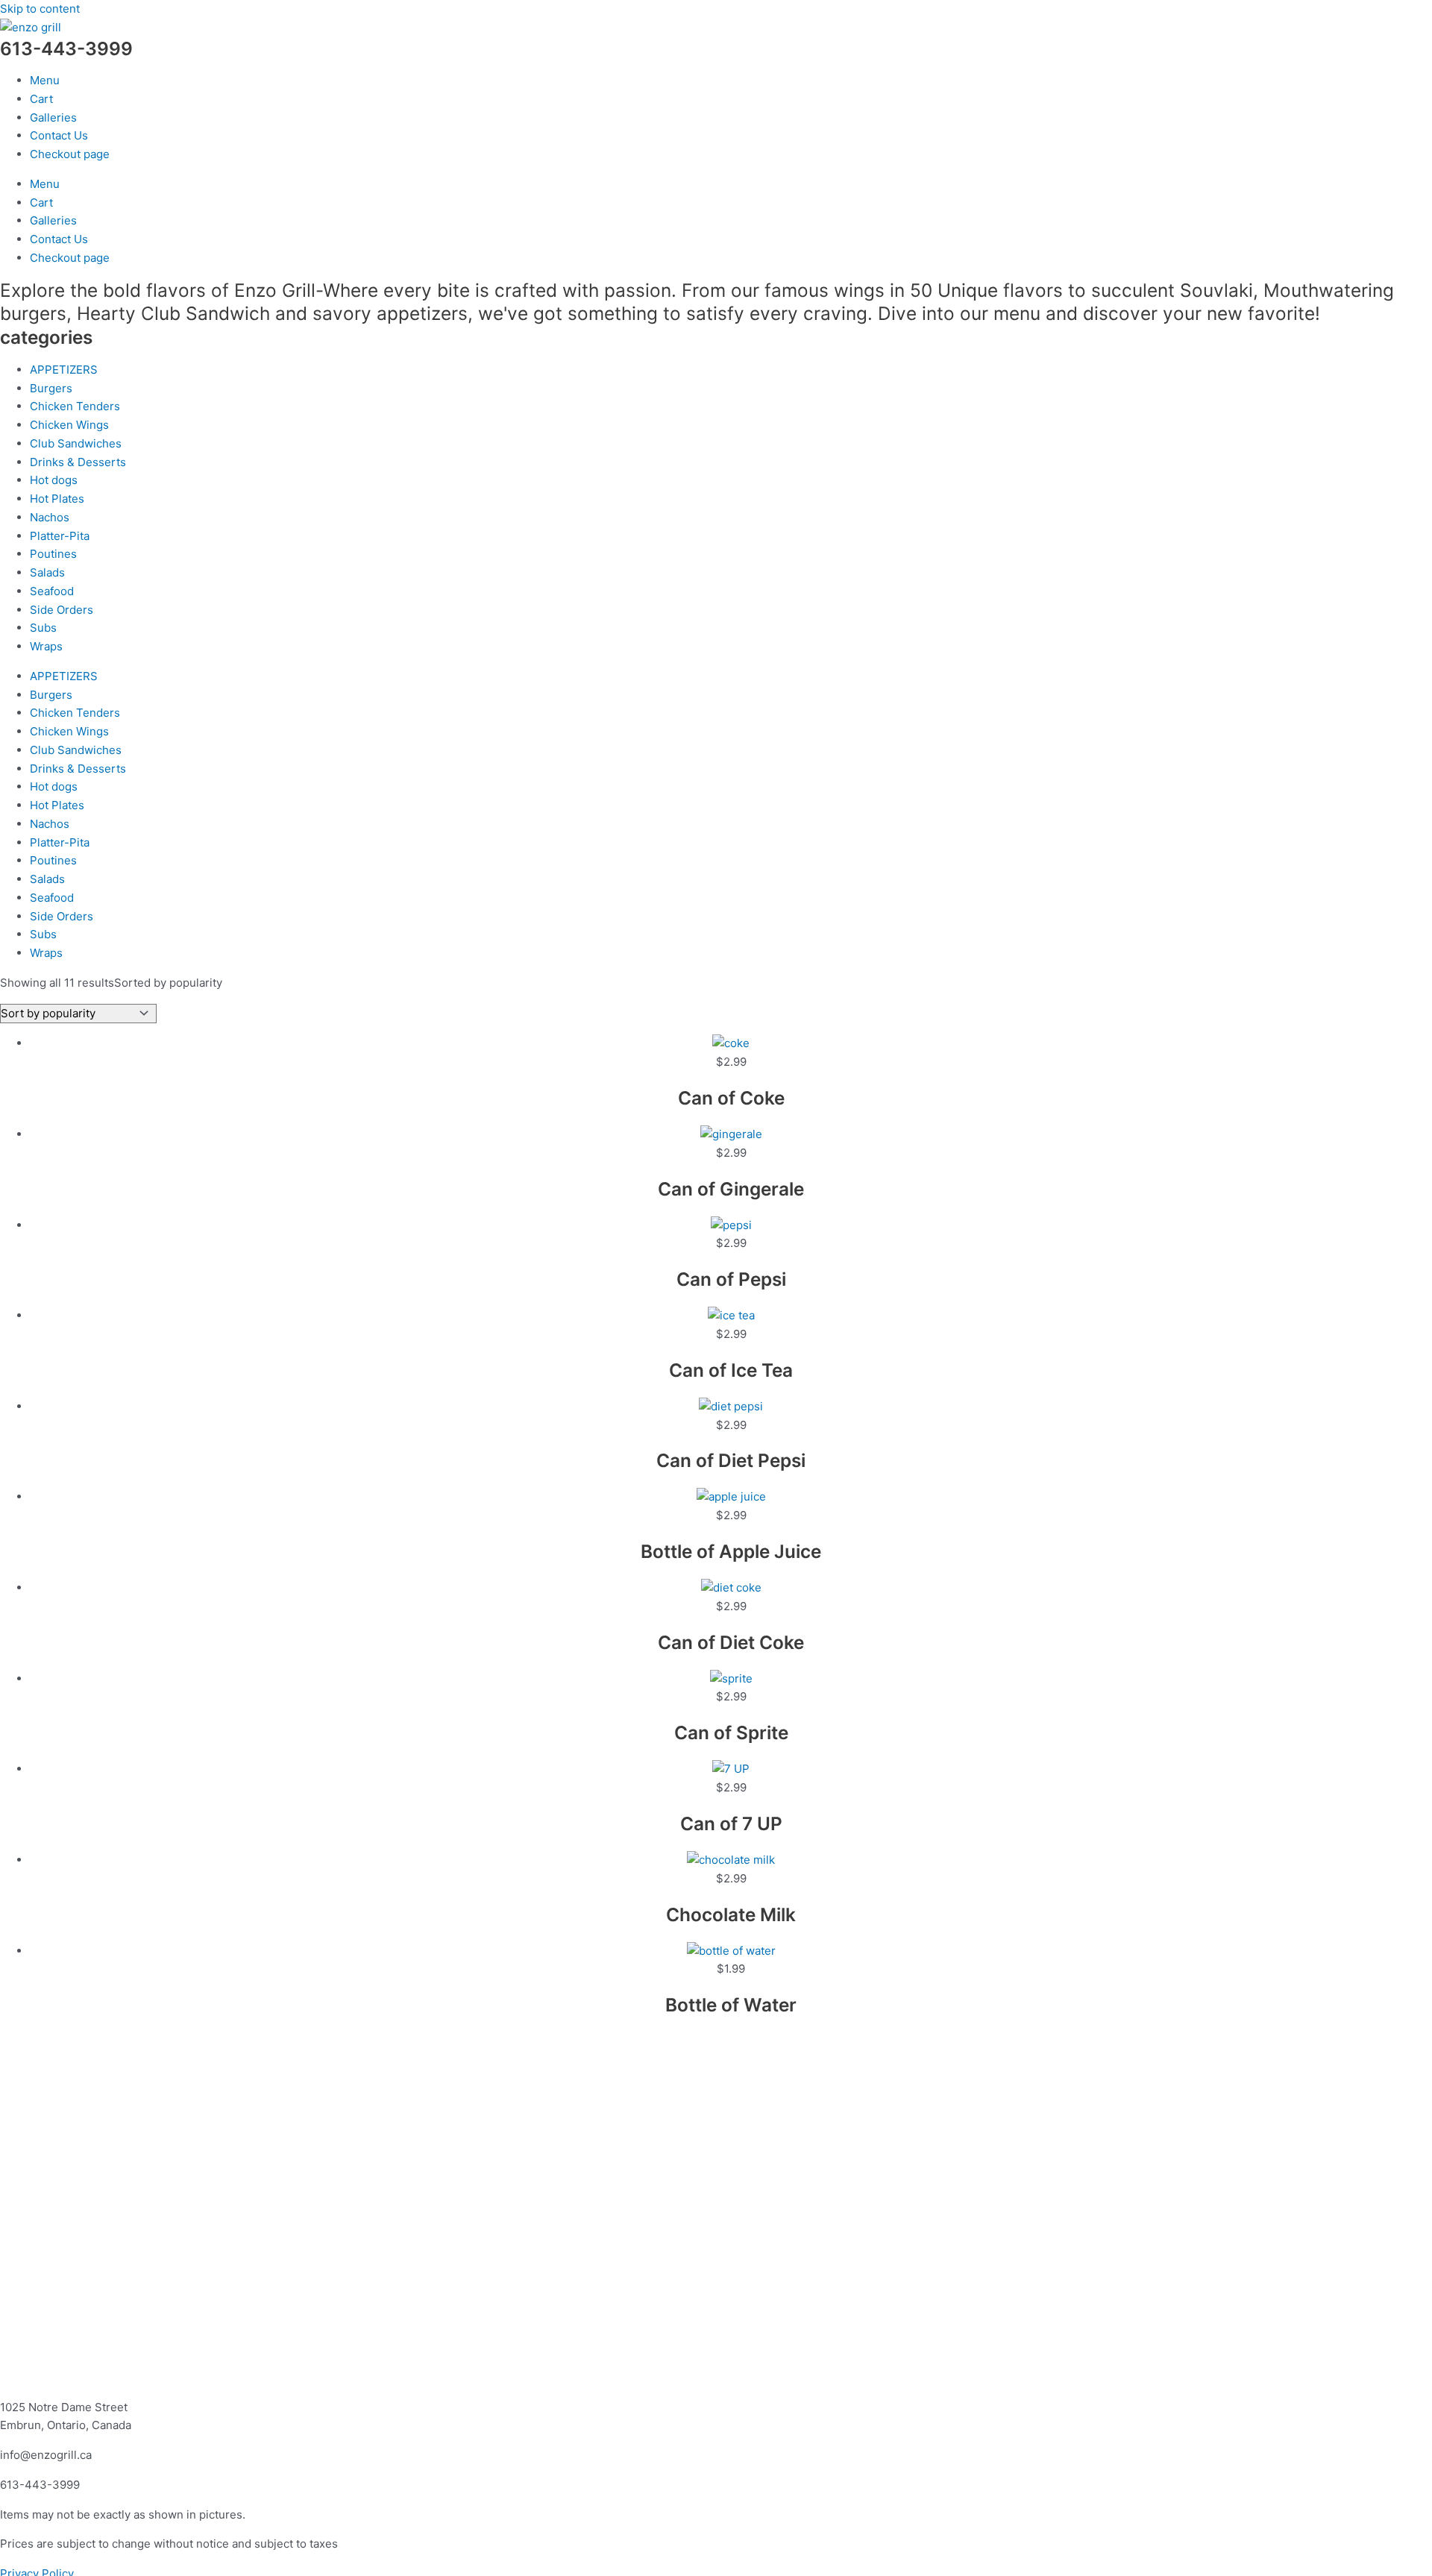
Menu (45, 80)
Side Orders (62, 610)
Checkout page (70, 154)
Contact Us (59, 135)
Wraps (46, 646)
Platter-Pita (60, 536)
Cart (41, 99)
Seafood (52, 591)
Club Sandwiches (76, 443)
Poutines (53, 554)
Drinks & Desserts (78, 462)
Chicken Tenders (75, 406)
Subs (43, 628)
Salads (47, 572)
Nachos (50, 517)
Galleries (53, 117)
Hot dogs (54, 480)
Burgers (51, 388)
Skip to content (40, 9)
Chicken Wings (69, 425)
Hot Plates (57, 499)
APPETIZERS (64, 370)
